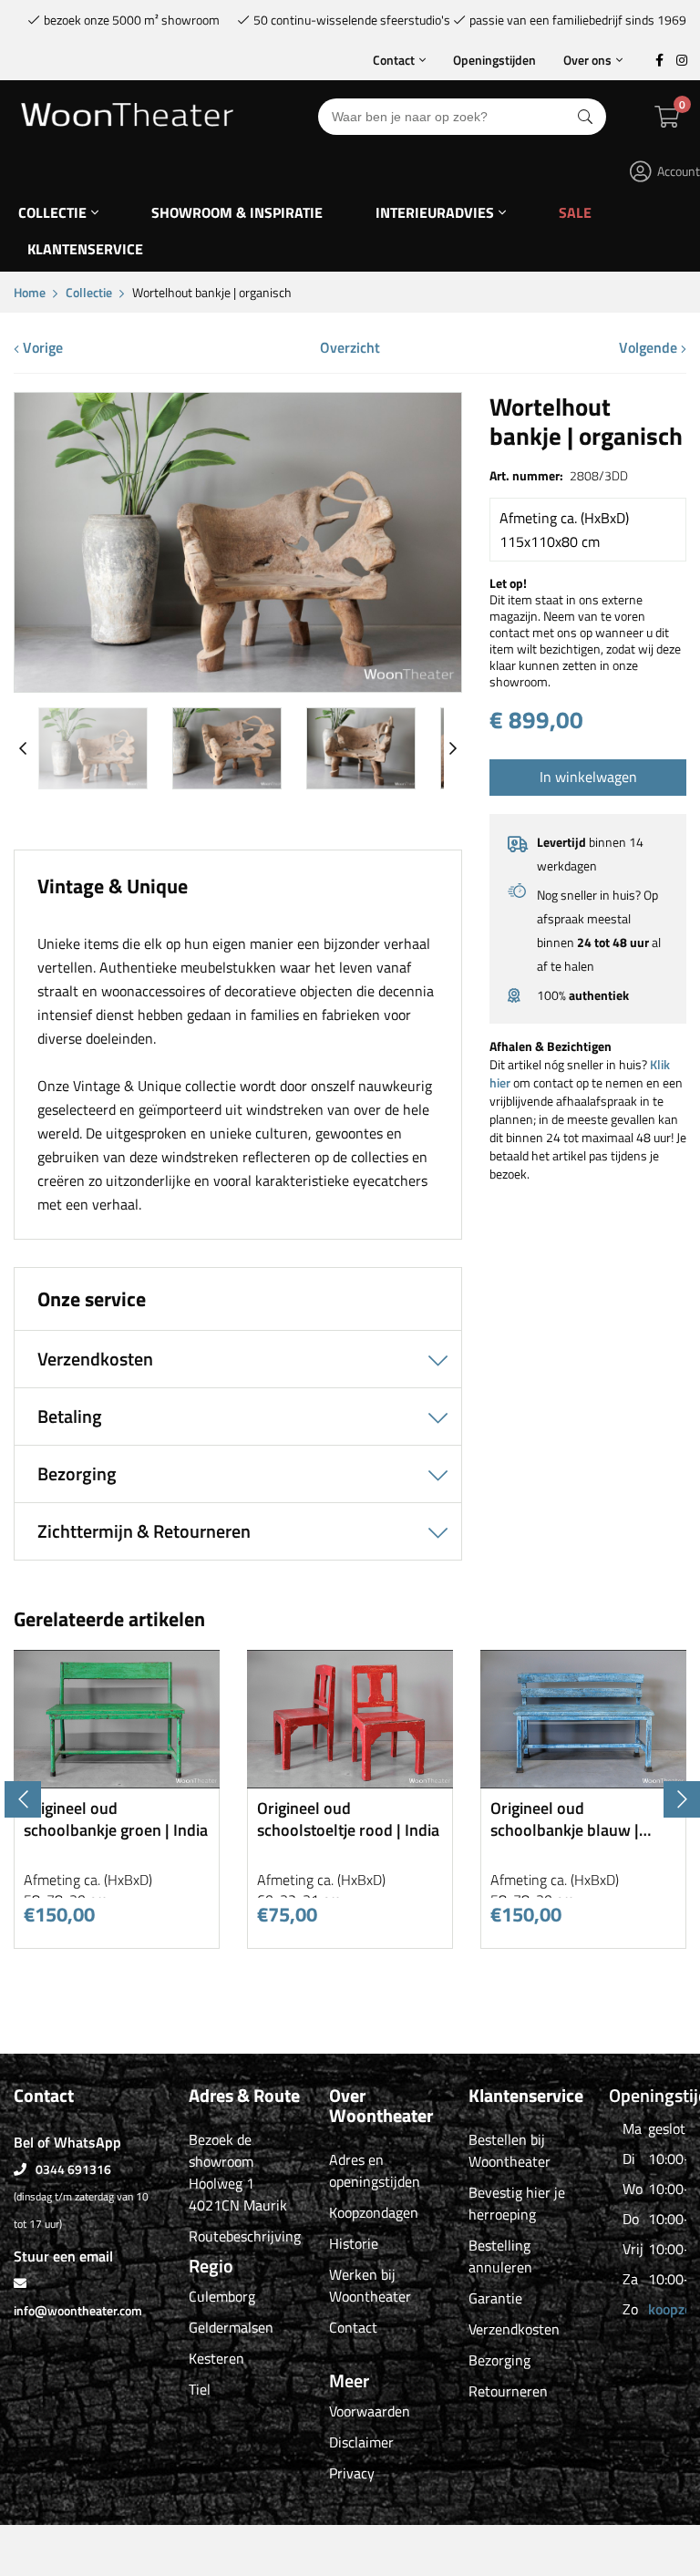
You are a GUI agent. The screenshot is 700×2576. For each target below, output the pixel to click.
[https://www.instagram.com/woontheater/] (682, 60)
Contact (394, 60)
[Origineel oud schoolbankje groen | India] (117, 1782)
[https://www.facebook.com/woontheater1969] (659, 60)
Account (679, 171)
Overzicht (350, 347)
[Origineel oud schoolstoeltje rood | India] (350, 1782)
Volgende (650, 347)
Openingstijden (494, 60)
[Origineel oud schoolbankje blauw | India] (583, 1782)
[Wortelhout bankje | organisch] (238, 685)
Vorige (41, 347)
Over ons (587, 60)
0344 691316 (73, 2169)
